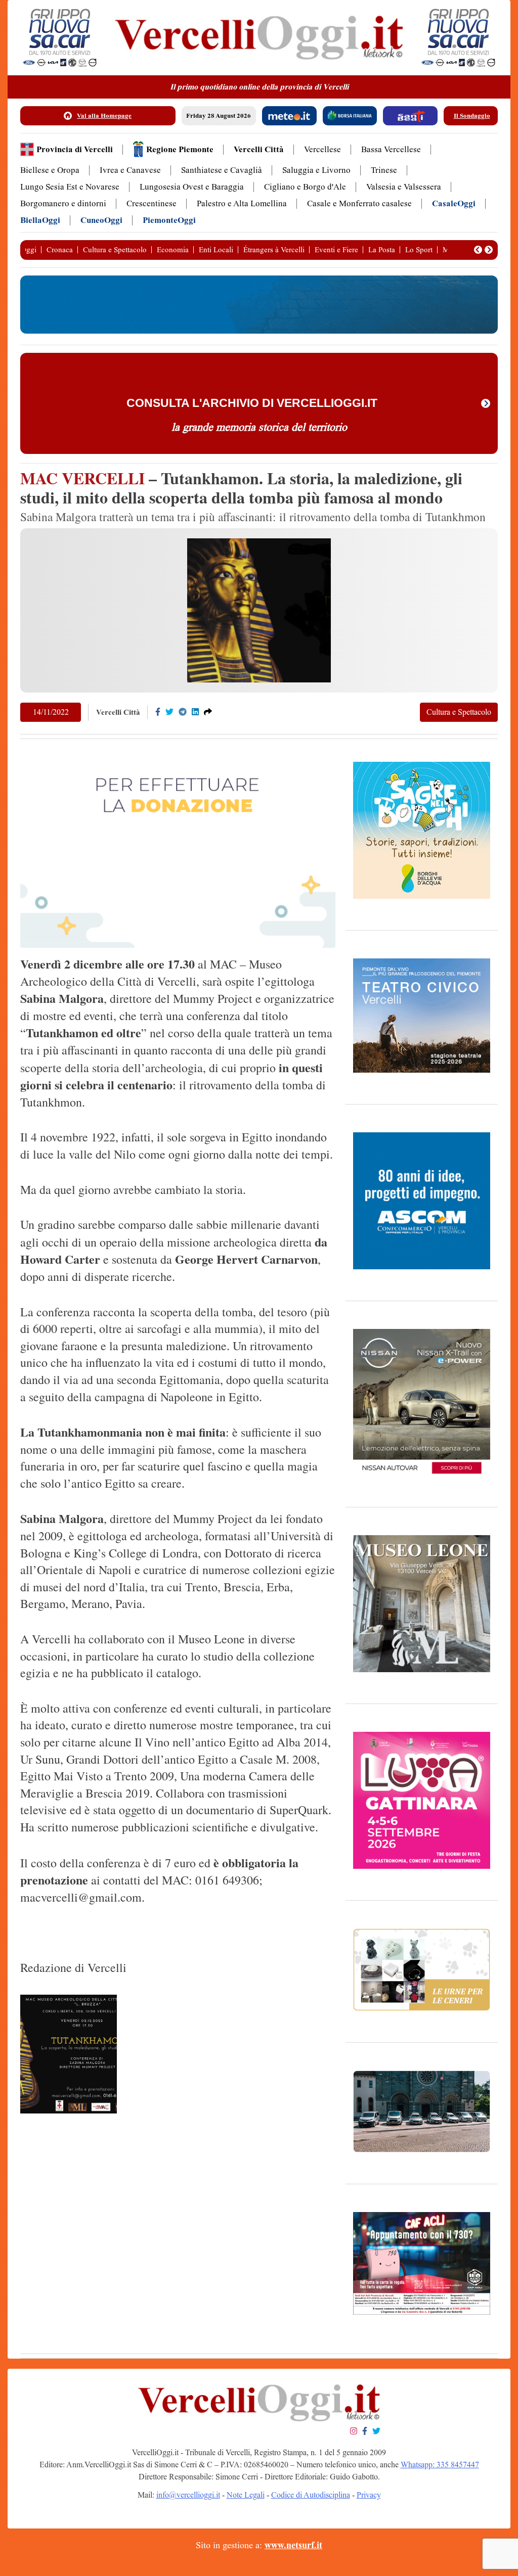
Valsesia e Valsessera (404, 187)
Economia (173, 250)
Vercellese (322, 149)
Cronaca (60, 250)
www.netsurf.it (293, 2545)
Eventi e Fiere (336, 250)
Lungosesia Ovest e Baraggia (192, 187)
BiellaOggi (40, 220)
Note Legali (246, 2495)
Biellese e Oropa (50, 170)
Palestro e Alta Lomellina (242, 203)
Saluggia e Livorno (316, 170)
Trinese (384, 170)
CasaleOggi (454, 203)
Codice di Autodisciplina (311, 2495)
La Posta (382, 250)
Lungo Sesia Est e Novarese (70, 187)
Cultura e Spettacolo (115, 250)
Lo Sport (419, 250)
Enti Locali (216, 250)
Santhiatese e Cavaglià (222, 170)
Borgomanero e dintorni (63, 203)
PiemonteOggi (169, 220)
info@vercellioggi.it (188, 2495)
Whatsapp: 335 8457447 (440, 2465)
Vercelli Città (259, 149)
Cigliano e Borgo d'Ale (305, 187)
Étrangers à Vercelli (274, 250)
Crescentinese (152, 203)
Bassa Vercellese (391, 149)
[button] (478, 250)
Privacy (369, 2495)
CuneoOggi (101, 220)
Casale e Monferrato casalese (359, 203)
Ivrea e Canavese (130, 170)
